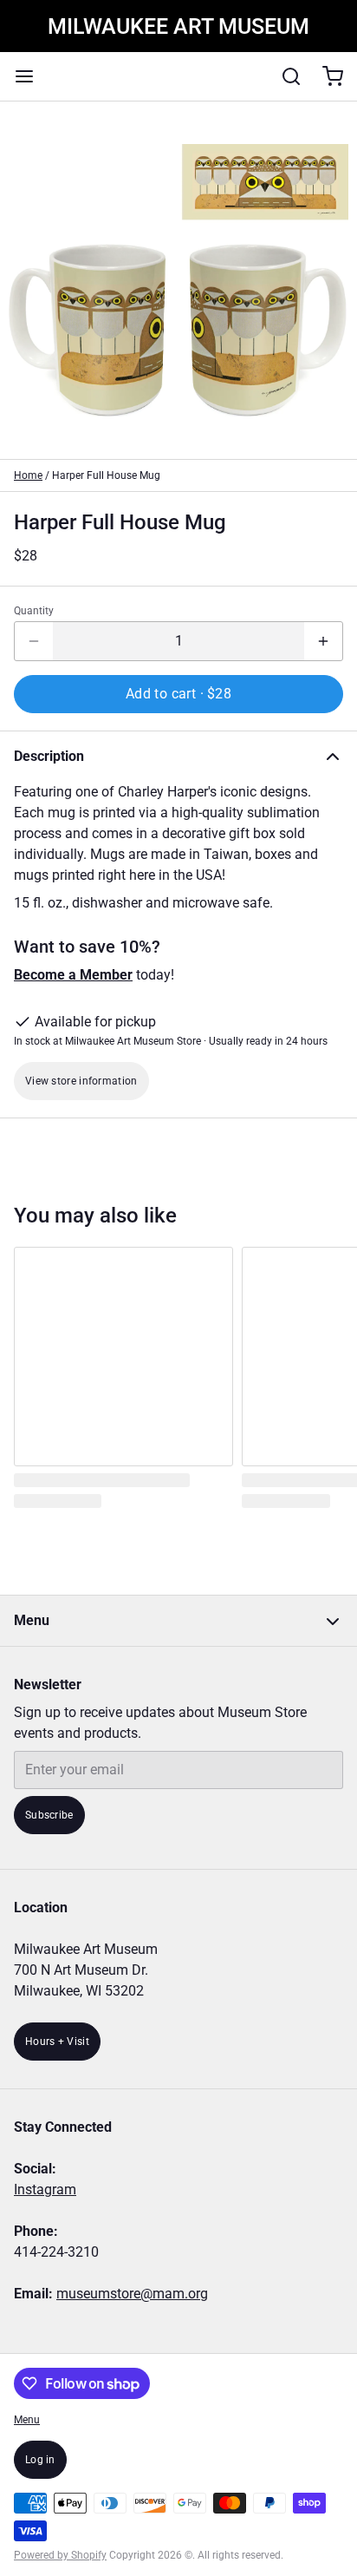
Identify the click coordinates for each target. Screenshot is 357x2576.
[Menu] (31, 76)
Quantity (34, 611)
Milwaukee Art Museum (178, 26)
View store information (81, 1081)
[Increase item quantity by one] (323, 641)
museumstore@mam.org (132, 2294)
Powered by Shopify (60, 2555)
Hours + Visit (57, 2042)
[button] (178, 694)
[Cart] (326, 76)
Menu (27, 2420)
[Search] (284, 76)
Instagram (45, 2189)
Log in (40, 2460)
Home (28, 475)
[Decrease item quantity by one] (34, 641)
